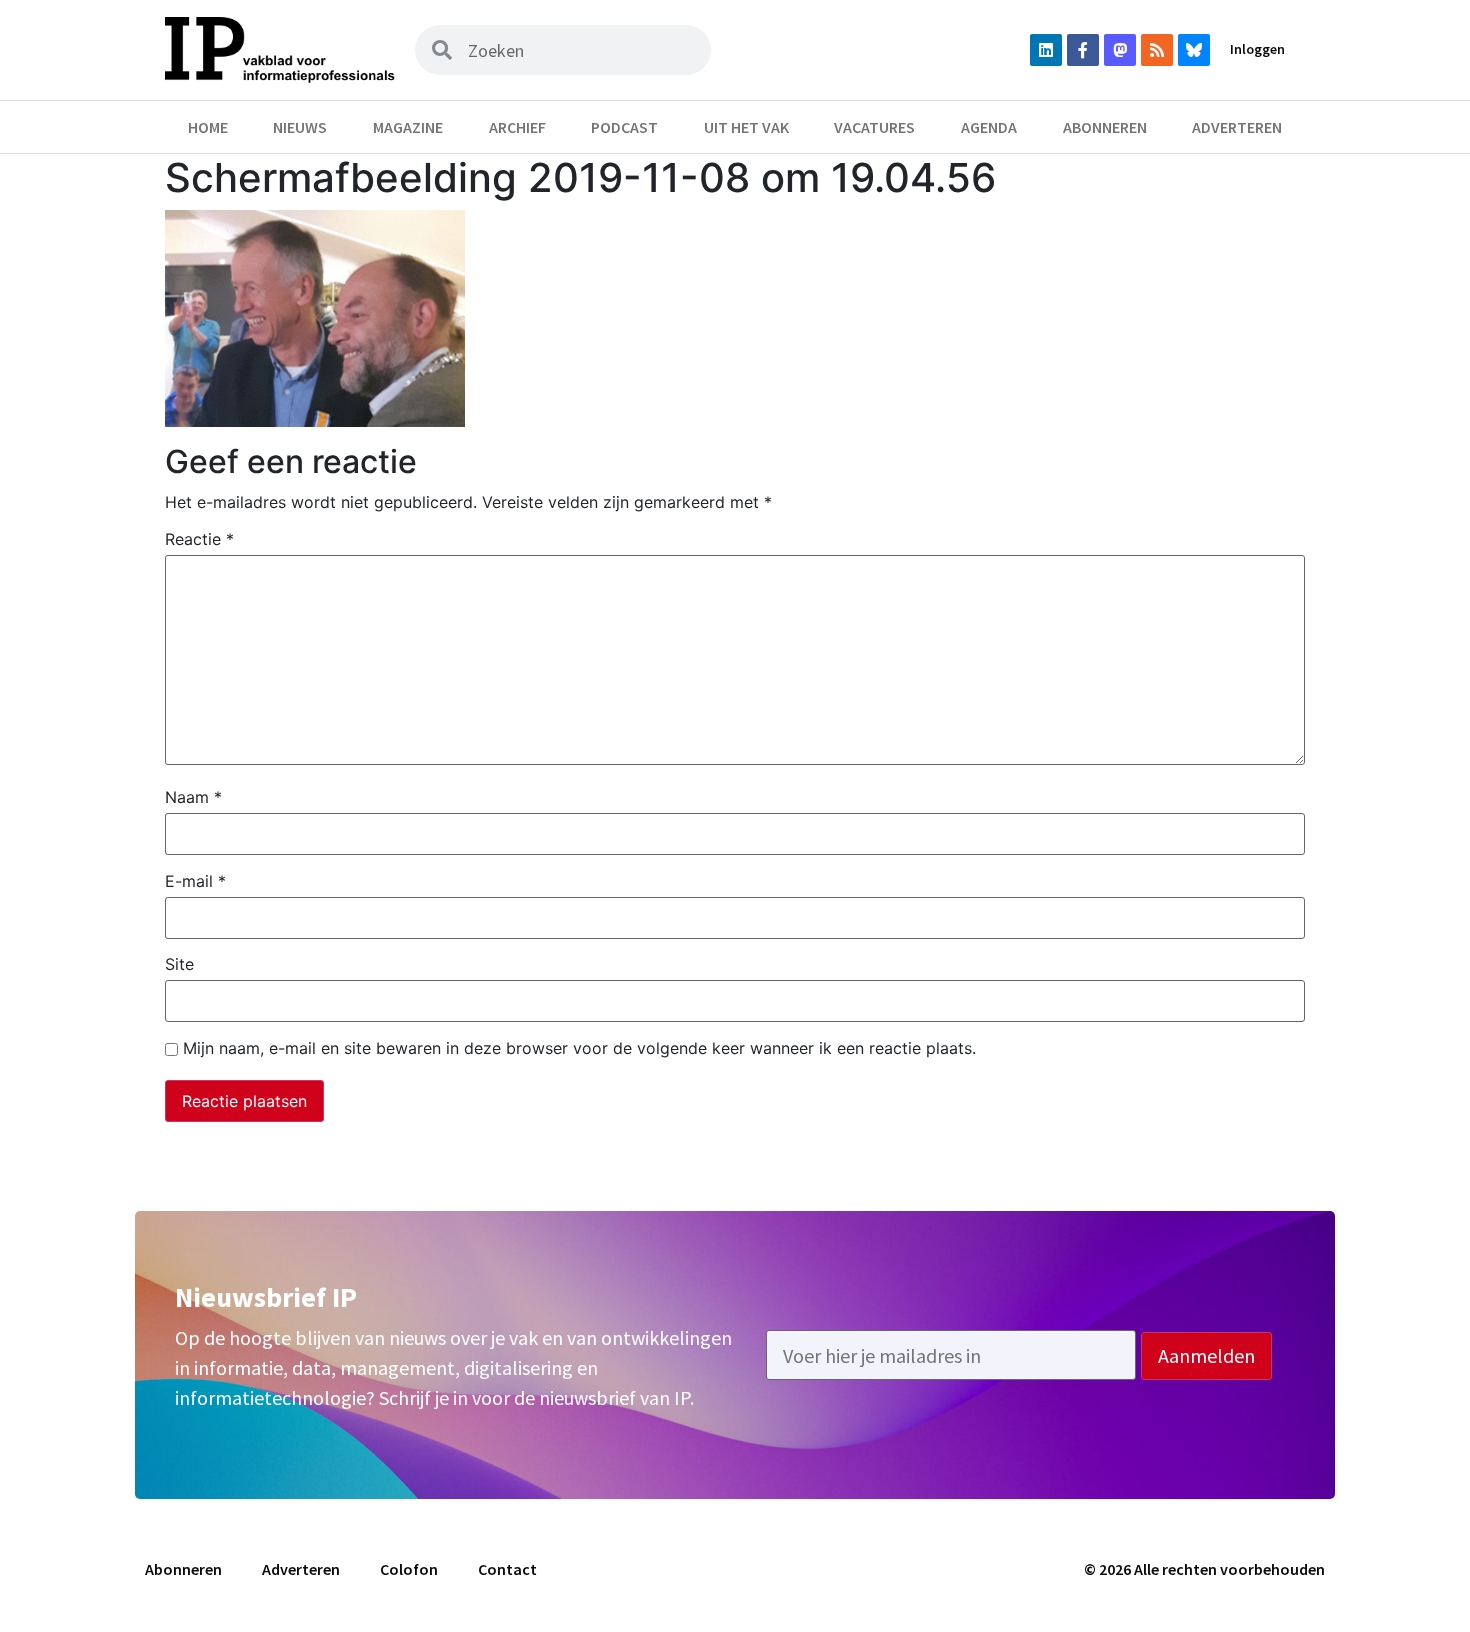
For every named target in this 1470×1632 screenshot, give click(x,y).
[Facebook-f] (1083, 50)
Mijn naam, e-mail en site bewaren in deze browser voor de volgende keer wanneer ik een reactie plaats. (579, 1048)
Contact (507, 1569)
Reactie (199, 539)
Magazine (408, 127)
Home (208, 127)
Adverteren (1237, 127)
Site (179, 964)
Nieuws (300, 127)
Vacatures (874, 127)
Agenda (989, 127)
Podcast (624, 127)
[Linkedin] (1046, 50)
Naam (193, 797)
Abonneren (1105, 127)
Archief (517, 127)
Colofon (409, 1569)
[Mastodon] (1120, 50)
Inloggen (1257, 49)
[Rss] (1157, 50)
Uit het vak (746, 127)
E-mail (195, 881)
